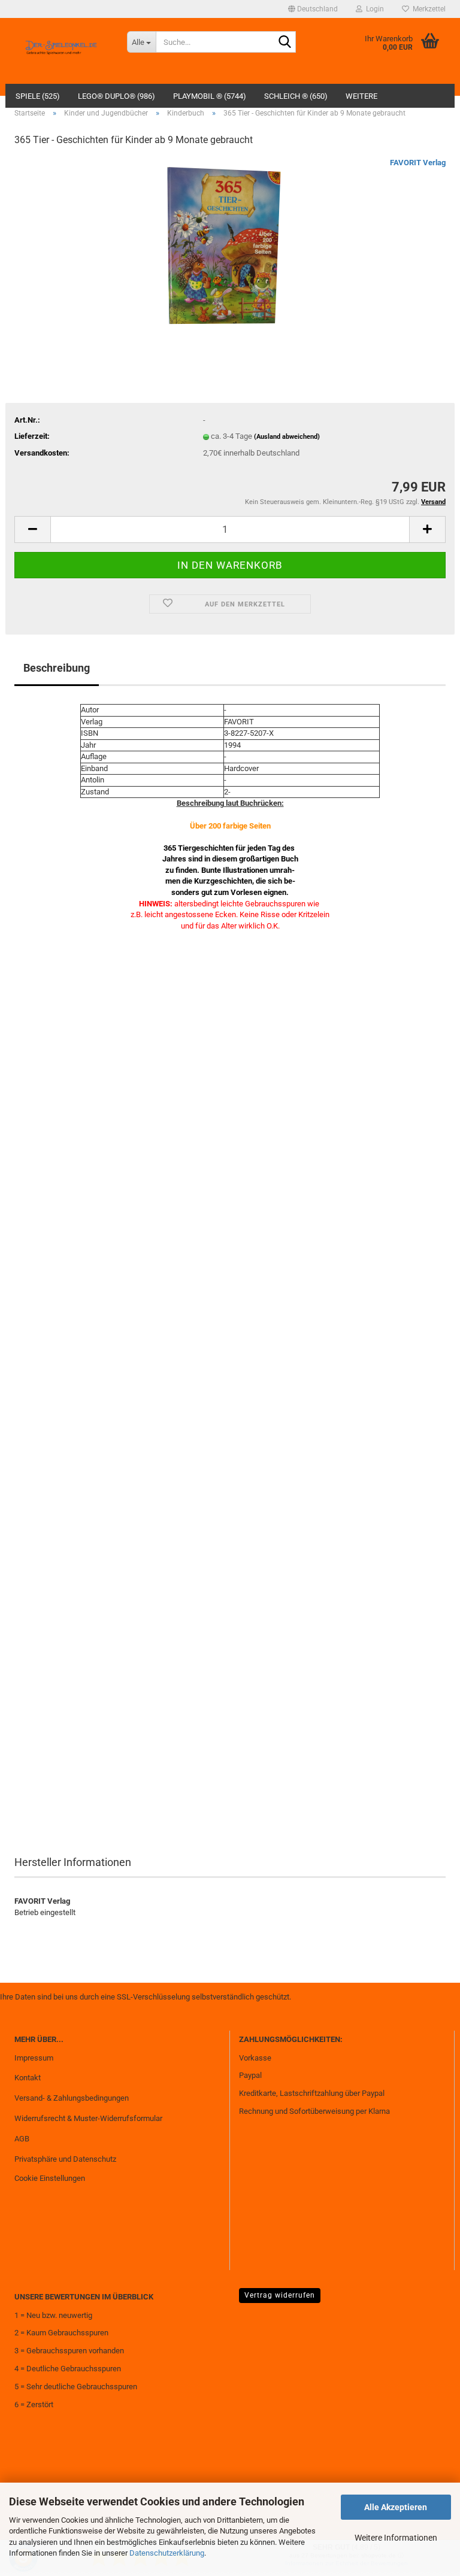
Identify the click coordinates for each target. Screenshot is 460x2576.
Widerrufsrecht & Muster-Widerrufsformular (88, 2118)
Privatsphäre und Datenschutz (65, 2159)
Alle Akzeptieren (396, 2507)
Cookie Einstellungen (50, 2178)
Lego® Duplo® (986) (116, 96)
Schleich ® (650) (296, 96)
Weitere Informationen (396, 2538)
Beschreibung (57, 668)
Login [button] (373, 9)
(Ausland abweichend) (287, 437)
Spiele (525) (38, 96)
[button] (313, 9)
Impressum (34, 2058)
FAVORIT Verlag (418, 163)
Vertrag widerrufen (280, 2295)
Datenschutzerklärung (167, 2553)
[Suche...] (285, 43)
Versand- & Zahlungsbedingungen (72, 2098)
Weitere (361, 96)
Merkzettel (427, 9)
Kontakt (28, 2078)
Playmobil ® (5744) (210, 96)
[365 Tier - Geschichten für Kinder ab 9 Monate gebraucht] (230, 247)
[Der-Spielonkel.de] (62, 51)
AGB (22, 2139)
